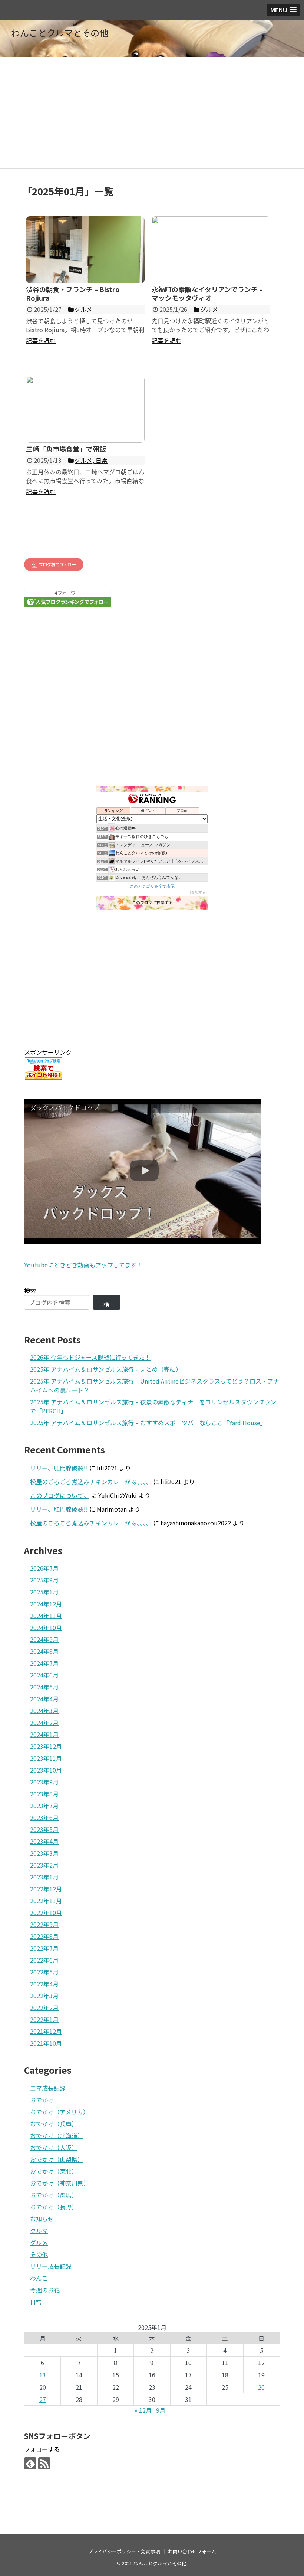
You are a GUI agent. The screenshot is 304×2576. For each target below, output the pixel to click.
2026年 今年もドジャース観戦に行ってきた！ (90, 1357)
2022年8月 (44, 1936)
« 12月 (143, 2410)
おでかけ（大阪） (54, 2147)
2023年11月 (46, 1758)
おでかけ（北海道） (57, 2135)
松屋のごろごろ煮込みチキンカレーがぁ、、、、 (91, 1482)
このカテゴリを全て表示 (152, 886)
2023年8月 (44, 1794)
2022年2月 (44, 2007)
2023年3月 (44, 1853)
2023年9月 (44, 1782)
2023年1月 (44, 1877)
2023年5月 (44, 1829)
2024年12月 (46, 1604)
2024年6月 (44, 1675)
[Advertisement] (152, 113)
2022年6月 (44, 1960)
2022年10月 (46, 1912)
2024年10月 (46, 1627)
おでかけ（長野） (54, 2207)
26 (261, 2387)
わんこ (39, 2278)
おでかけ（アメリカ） (60, 2112)
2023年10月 (46, 1770)
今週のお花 (45, 2290)
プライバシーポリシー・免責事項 (124, 2551)
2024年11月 (46, 1616)
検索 (30, 1290)
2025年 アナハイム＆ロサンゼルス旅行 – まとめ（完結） (106, 1369)
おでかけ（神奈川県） (60, 2183)
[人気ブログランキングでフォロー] (68, 604)
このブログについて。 (60, 1495)
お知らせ (42, 2219)
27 (43, 2399)
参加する (198, 892)
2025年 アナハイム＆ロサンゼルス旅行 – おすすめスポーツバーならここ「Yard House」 (148, 1423)
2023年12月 (46, 1746)
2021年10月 (46, 2043)
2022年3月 (44, 1996)
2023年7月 (44, 1806)
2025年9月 (44, 1580)
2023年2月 (44, 1865)
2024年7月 (44, 1663)
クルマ (39, 2230)
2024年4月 (44, 1699)
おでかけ (42, 2100)
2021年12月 (46, 2031)
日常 (36, 2302)
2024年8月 (44, 1651)
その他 (39, 2254)
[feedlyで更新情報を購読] (30, 2463)
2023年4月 (44, 1841)
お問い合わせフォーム (192, 2551)
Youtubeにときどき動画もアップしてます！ (83, 1265)
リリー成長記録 (51, 2266)
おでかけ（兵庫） (54, 2124)
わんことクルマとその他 (60, 32)
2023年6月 (44, 1817)
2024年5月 (44, 1687)
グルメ (39, 2242)
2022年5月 (44, 1972)
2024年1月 (44, 1734)
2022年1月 (44, 2019)
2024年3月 (44, 1711)
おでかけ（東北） (54, 2171)
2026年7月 (44, 1568)
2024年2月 (44, 1722)
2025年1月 (44, 1592)
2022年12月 (46, 1889)
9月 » (163, 2410)
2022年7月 (44, 1948)
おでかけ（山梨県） (57, 2159)
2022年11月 (46, 1901)
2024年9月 (44, 1639)
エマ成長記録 (48, 2088)
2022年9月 (44, 1924)
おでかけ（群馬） (54, 2195)
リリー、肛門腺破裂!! (59, 1468)
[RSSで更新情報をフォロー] (44, 2463)
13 (43, 2375)
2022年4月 (44, 1984)
